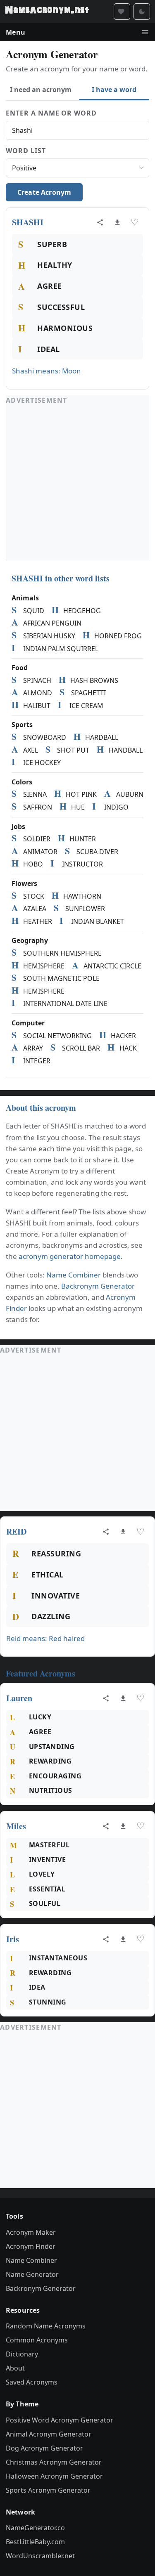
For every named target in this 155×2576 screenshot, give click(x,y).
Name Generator (32, 2274)
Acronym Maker (31, 2232)
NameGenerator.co (35, 2528)
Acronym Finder (31, 2246)
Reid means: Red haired (45, 1638)
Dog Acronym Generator (44, 2448)
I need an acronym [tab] (41, 90)
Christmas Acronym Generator (54, 2462)
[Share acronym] (100, 222)
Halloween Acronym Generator (54, 2476)
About (15, 2368)
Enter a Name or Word (51, 113)
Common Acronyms (37, 2340)
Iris (13, 1939)
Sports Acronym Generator (48, 2490)
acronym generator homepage (70, 1256)
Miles (16, 1826)
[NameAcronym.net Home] (47, 12)
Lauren (19, 1698)
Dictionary (22, 2354)
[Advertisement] (77, 483)
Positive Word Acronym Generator (60, 2420)
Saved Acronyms (32, 2382)
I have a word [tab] (114, 90)
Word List (26, 151)
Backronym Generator (98, 1286)
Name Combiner (74, 1275)
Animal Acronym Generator (49, 2434)
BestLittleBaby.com (35, 2542)
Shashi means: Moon (46, 371)
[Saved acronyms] (122, 12)
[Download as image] (117, 222)
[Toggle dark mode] (142, 12)
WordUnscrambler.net (40, 2556)
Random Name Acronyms (46, 2326)
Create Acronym (44, 192)
